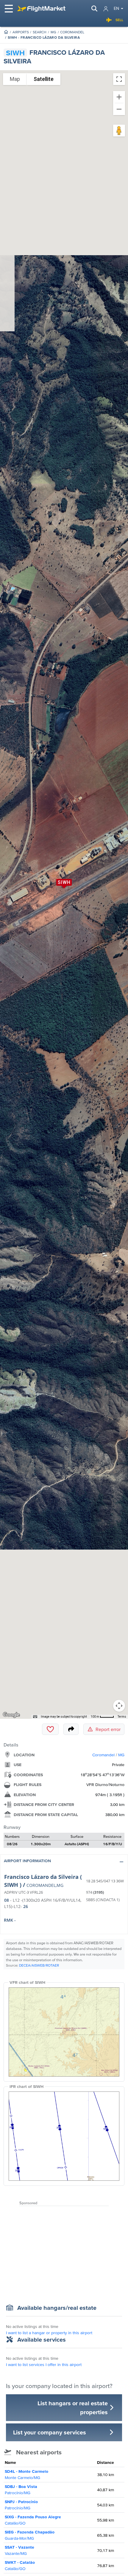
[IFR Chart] (64, 2136)
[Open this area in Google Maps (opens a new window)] (11, 1715)
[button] (64, 1862)
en (116, 8)
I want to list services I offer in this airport (44, 2365)
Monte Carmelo (26, 2474)
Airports (21, 32)
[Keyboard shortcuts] (35, 1717)
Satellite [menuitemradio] (44, 79)
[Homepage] (6, 32)
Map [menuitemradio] (15, 79)
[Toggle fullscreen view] (119, 79)
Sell (119, 20)
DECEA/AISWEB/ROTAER (39, 1965)
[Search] (94, 9)
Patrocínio (21, 2505)
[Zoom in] (119, 97)
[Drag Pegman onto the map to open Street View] (119, 131)
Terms (122, 1717)
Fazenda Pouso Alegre (33, 2520)
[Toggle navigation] (9, 9)
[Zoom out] (119, 109)
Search (40, 32)
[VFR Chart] (64, 2032)
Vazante (19, 2550)
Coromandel (72, 32)
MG (53, 32)
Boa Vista (21, 2490)
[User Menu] (106, 9)
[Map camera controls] (119, 1706)
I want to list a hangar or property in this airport (49, 2333)
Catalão (20, 2565)
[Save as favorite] (50, 1729)
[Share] (71, 1729)
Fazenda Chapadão (30, 2535)
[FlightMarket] (41, 9)
